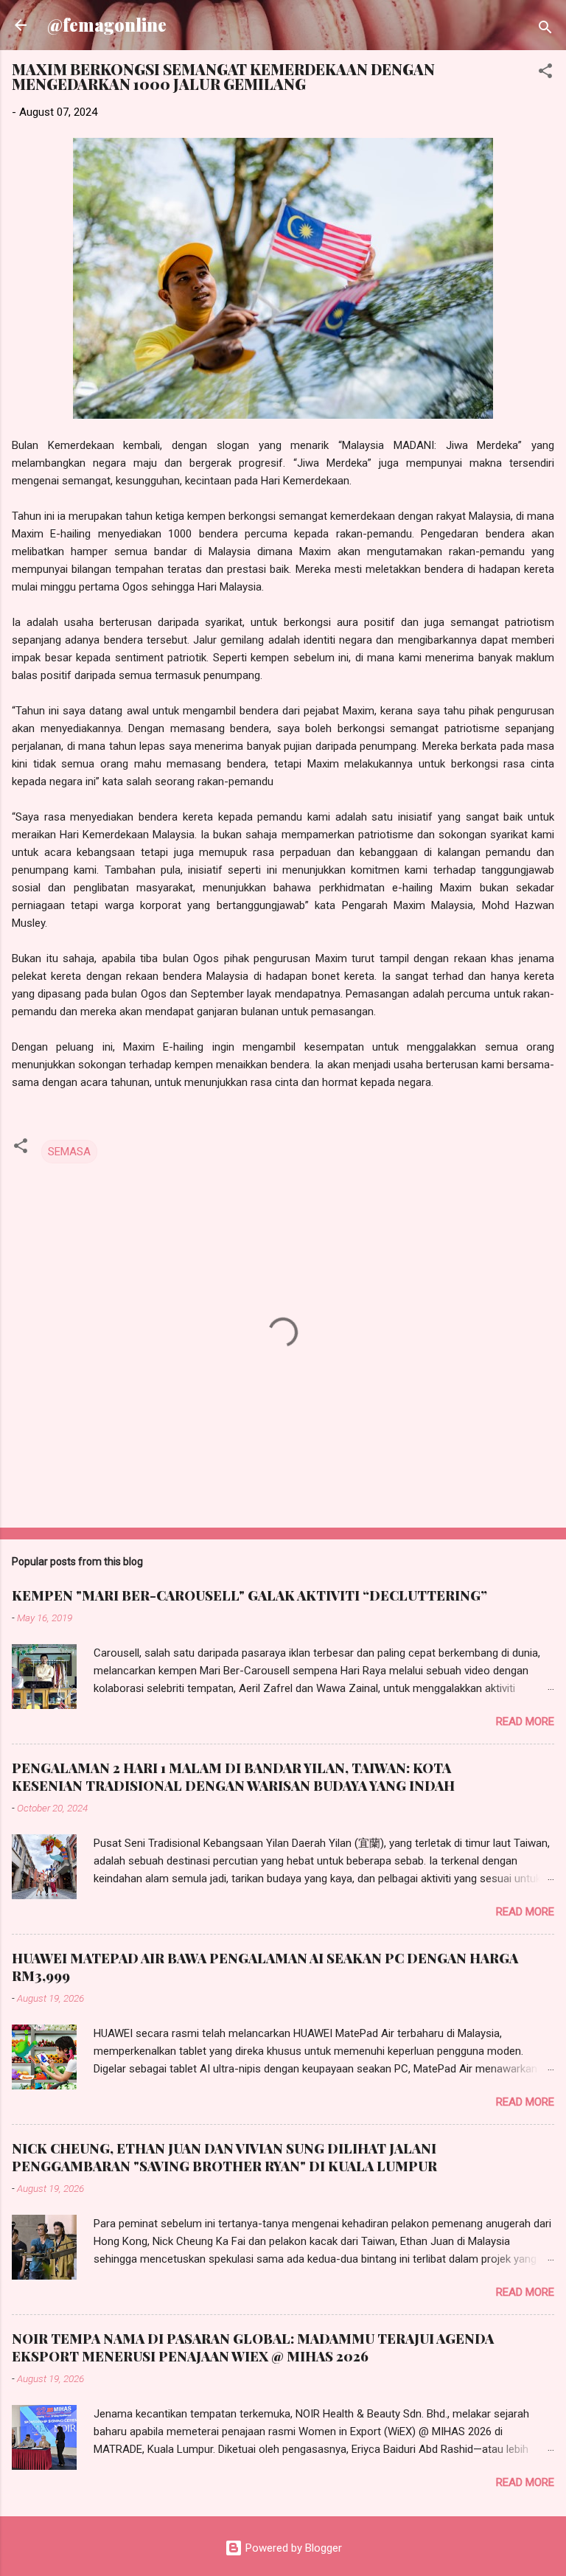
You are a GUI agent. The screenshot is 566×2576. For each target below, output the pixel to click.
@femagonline (107, 25)
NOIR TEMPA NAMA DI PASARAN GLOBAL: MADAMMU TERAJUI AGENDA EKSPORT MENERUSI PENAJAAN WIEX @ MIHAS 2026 (253, 2347)
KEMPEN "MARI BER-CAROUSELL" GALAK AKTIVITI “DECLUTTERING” (249, 1595)
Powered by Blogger (292, 2548)
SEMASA (69, 1152)
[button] (545, 73)
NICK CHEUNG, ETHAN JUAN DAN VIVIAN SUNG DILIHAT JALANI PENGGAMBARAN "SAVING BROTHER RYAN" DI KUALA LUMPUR (224, 2157)
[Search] (545, 30)
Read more (525, 1722)
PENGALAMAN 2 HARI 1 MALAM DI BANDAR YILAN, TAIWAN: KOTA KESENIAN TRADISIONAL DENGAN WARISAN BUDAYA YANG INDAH (233, 1777)
